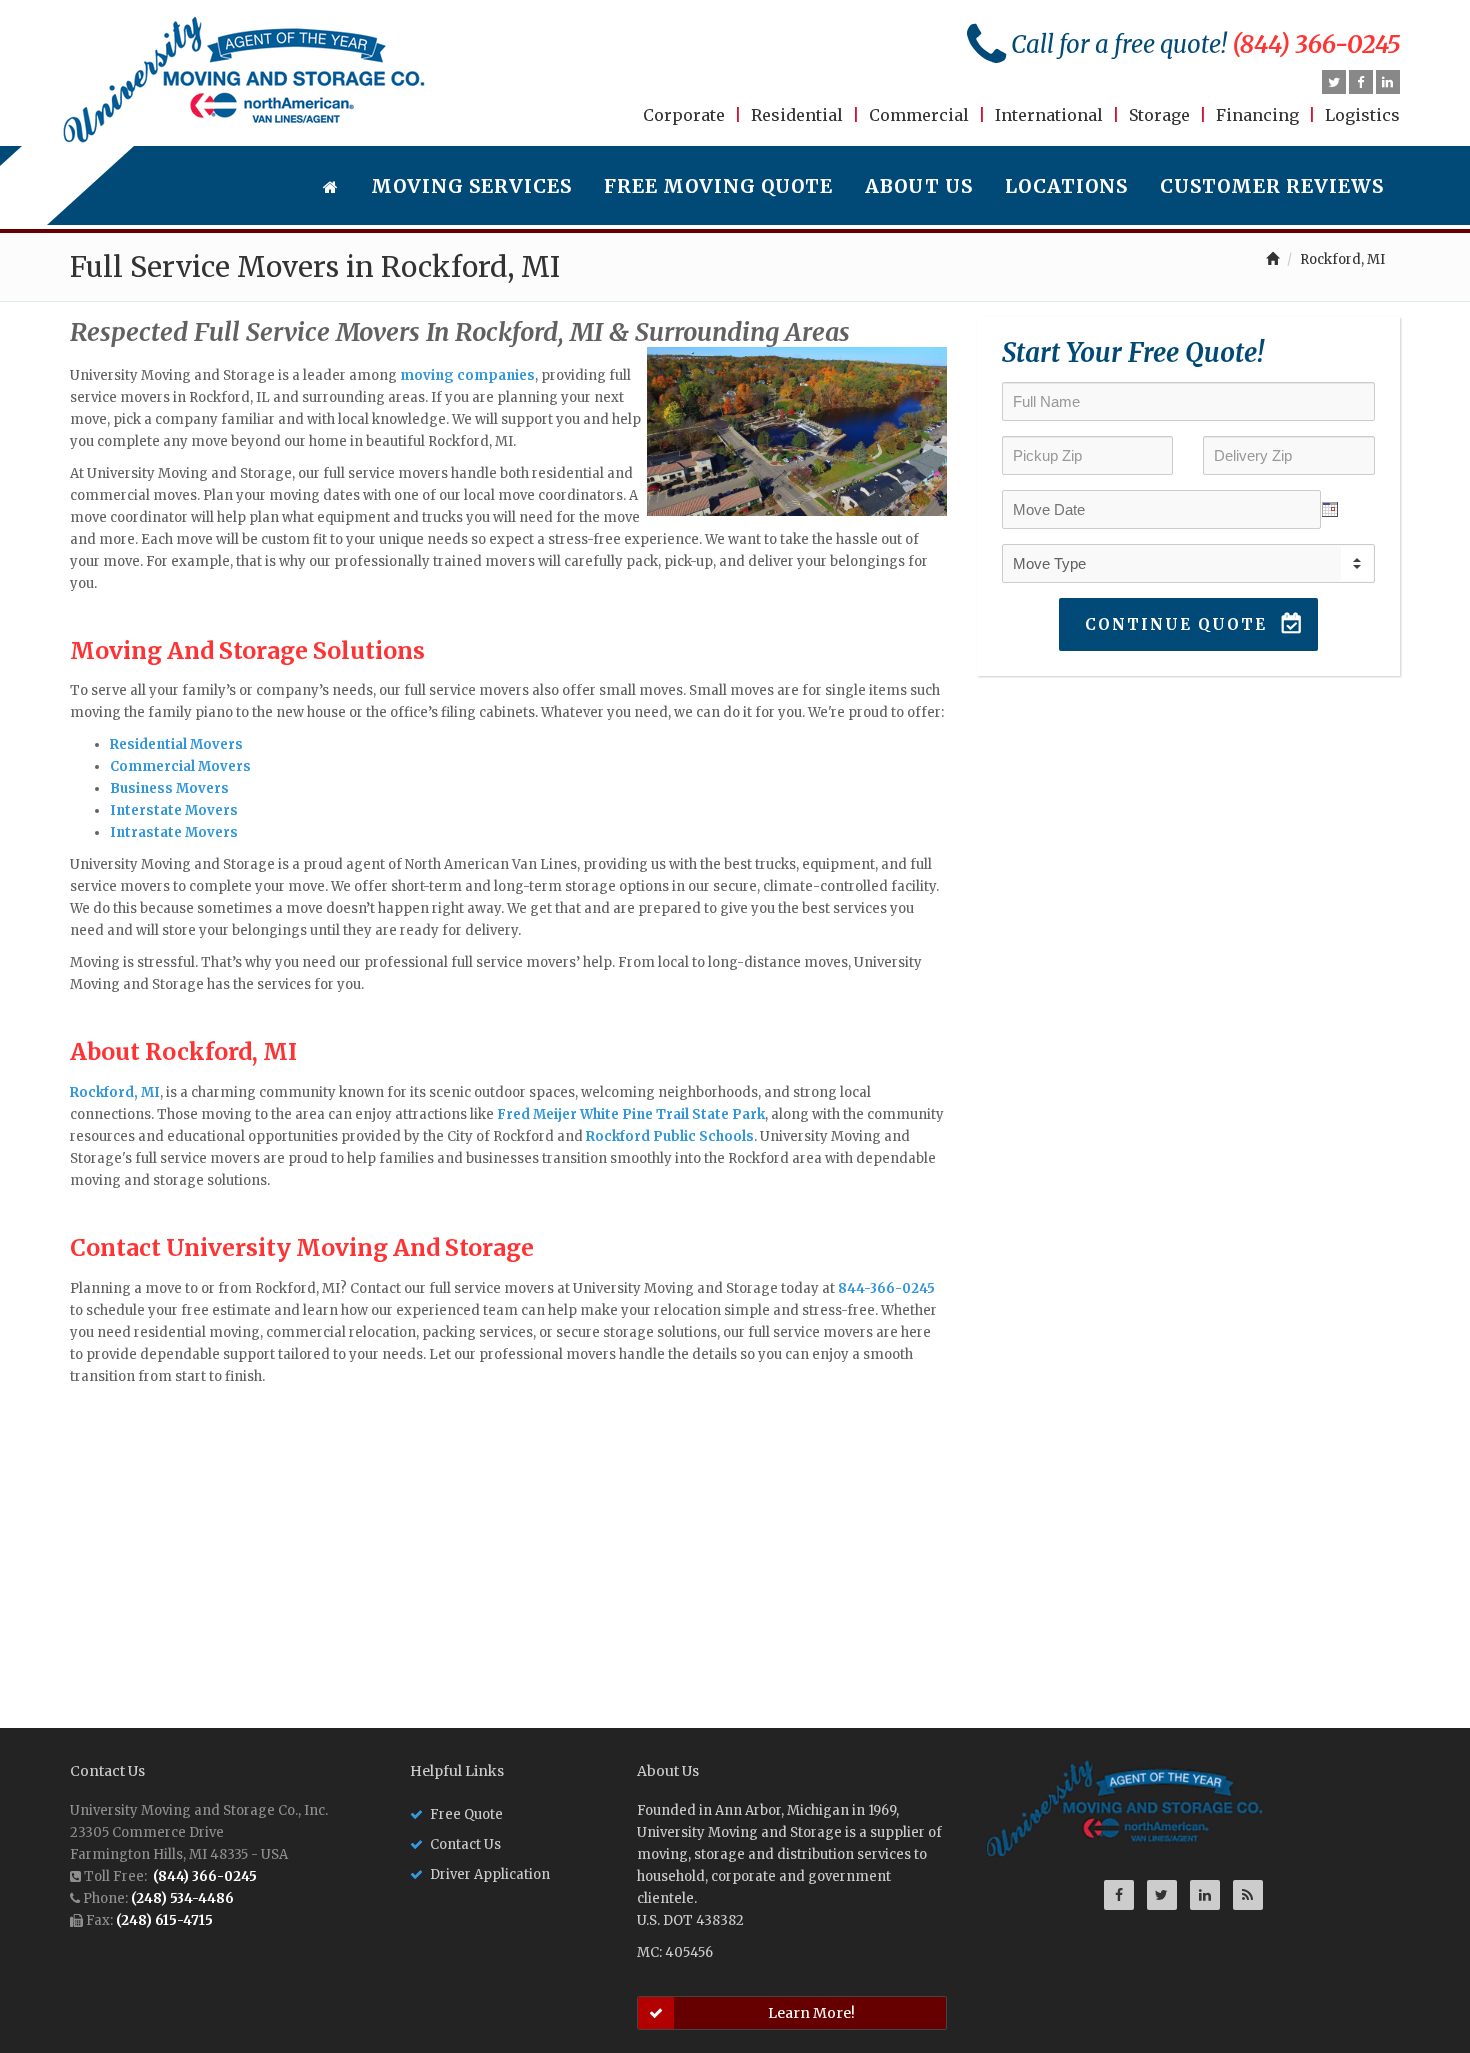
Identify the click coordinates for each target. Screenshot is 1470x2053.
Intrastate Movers (174, 832)
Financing (1257, 115)
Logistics (1362, 115)
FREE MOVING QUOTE (718, 186)
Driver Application (490, 1874)
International (1049, 115)
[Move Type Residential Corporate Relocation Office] (1188, 563)
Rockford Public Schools (670, 1136)
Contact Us (465, 1844)
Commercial (919, 115)
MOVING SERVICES (471, 186)
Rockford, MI (115, 1092)
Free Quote (466, 1814)
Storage (1159, 115)
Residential (797, 115)
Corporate (684, 115)
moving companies (467, 375)
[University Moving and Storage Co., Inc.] (244, 80)
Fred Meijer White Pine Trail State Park (631, 1114)
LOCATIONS (1066, 186)
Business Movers (169, 788)
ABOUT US (919, 186)
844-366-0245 (886, 1288)
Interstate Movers (174, 810)
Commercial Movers (180, 766)
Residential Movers (176, 744)
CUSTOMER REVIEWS (1272, 186)
